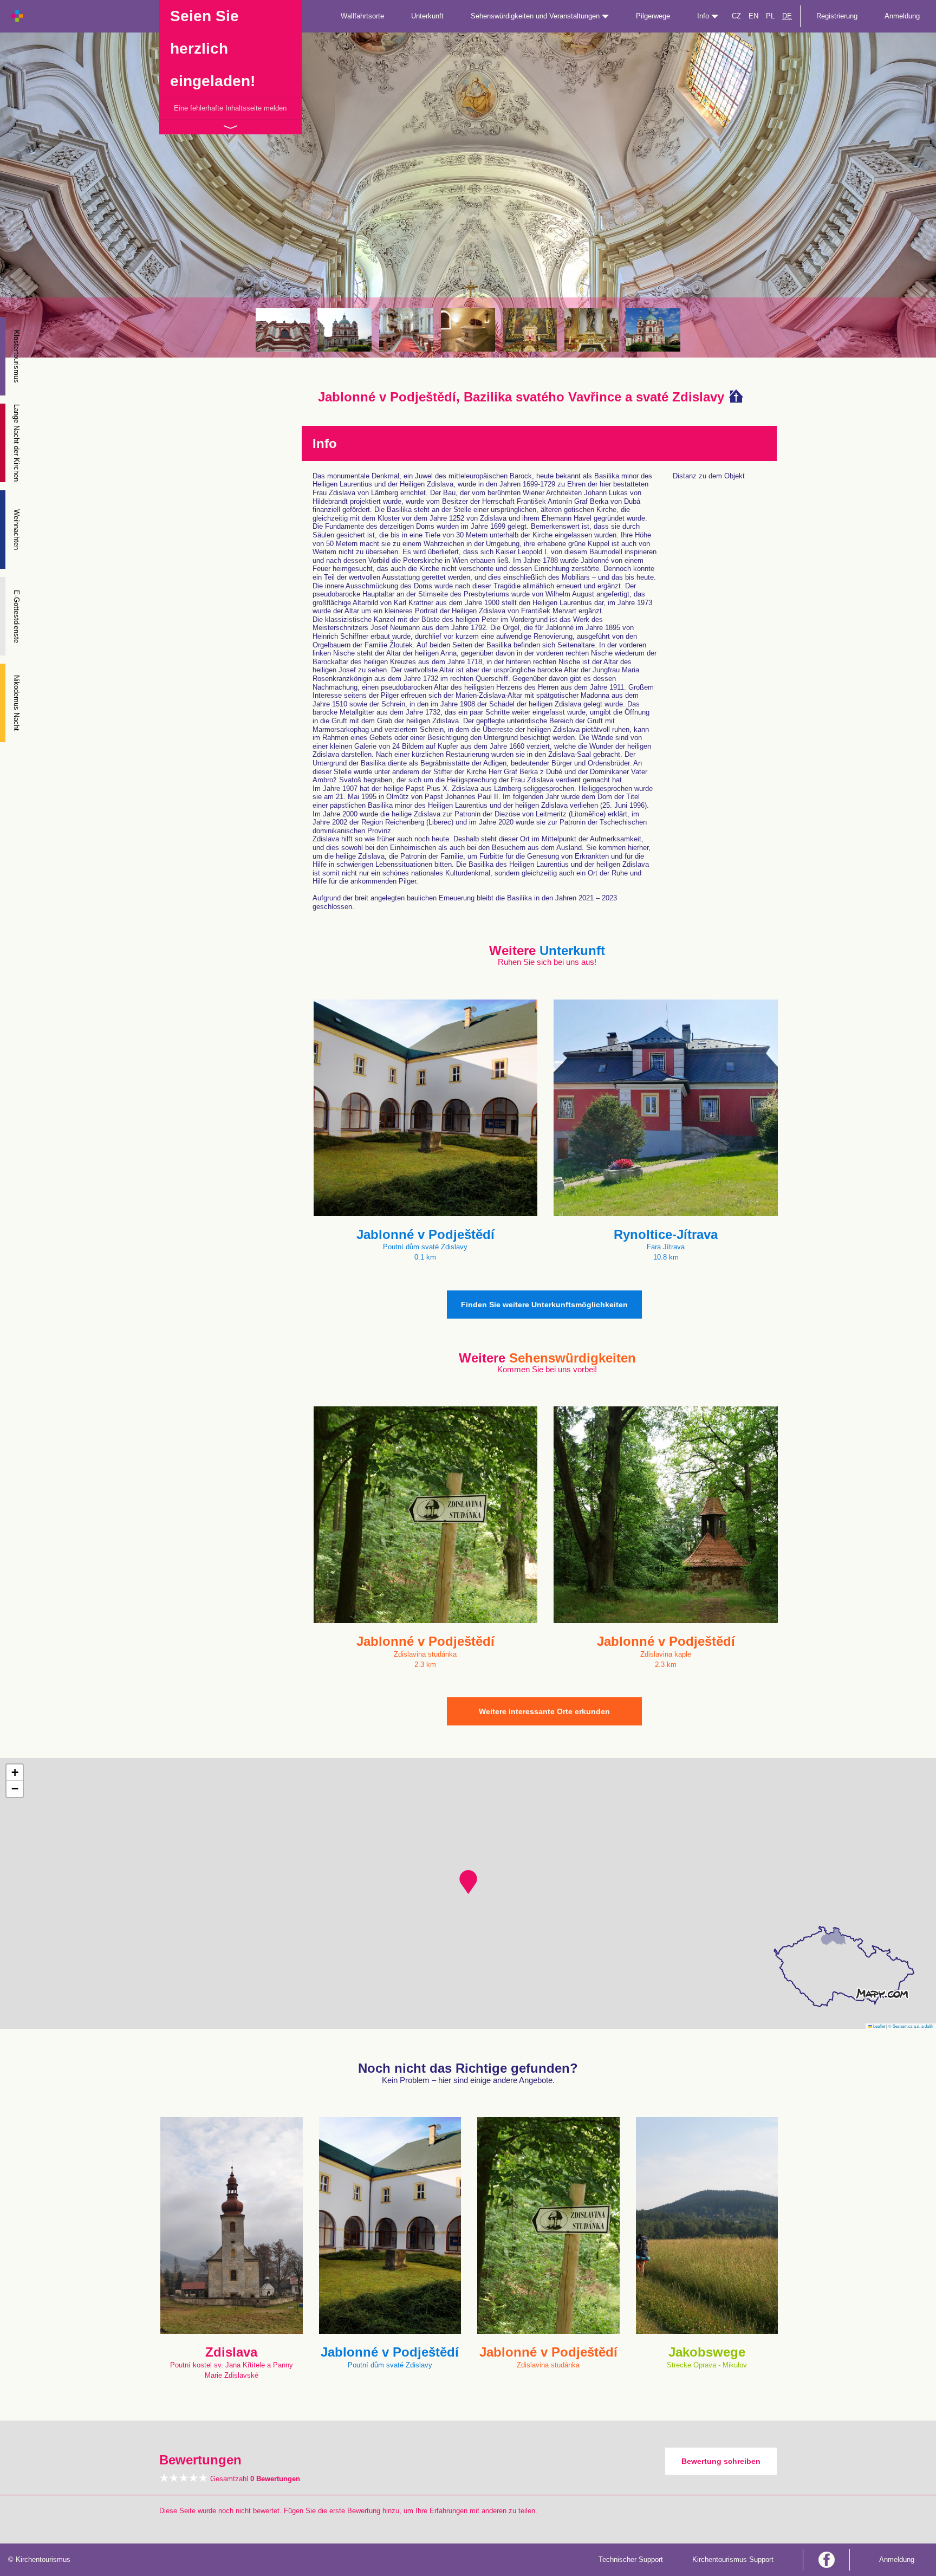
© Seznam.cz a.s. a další (911, 2026)
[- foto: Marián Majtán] (468, 330)
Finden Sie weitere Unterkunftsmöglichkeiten (544, 1305)
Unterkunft (427, 16)
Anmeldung (902, 16)
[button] (468, 1882)
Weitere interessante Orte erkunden (544, 1711)
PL (770, 16)
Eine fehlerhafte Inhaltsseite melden (230, 108)
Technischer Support (631, 2559)
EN (753, 16)
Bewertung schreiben (721, 2461)
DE (787, 16)
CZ (736, 16)
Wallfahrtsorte (362, 16)
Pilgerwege (653, 16)
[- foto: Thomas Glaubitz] (406, 330)
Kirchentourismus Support (733, 2559)
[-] (283, 330)
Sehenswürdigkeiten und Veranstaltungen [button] (536, 16)
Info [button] (704, 16)
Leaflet (879, 2026)
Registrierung (837, 16)
